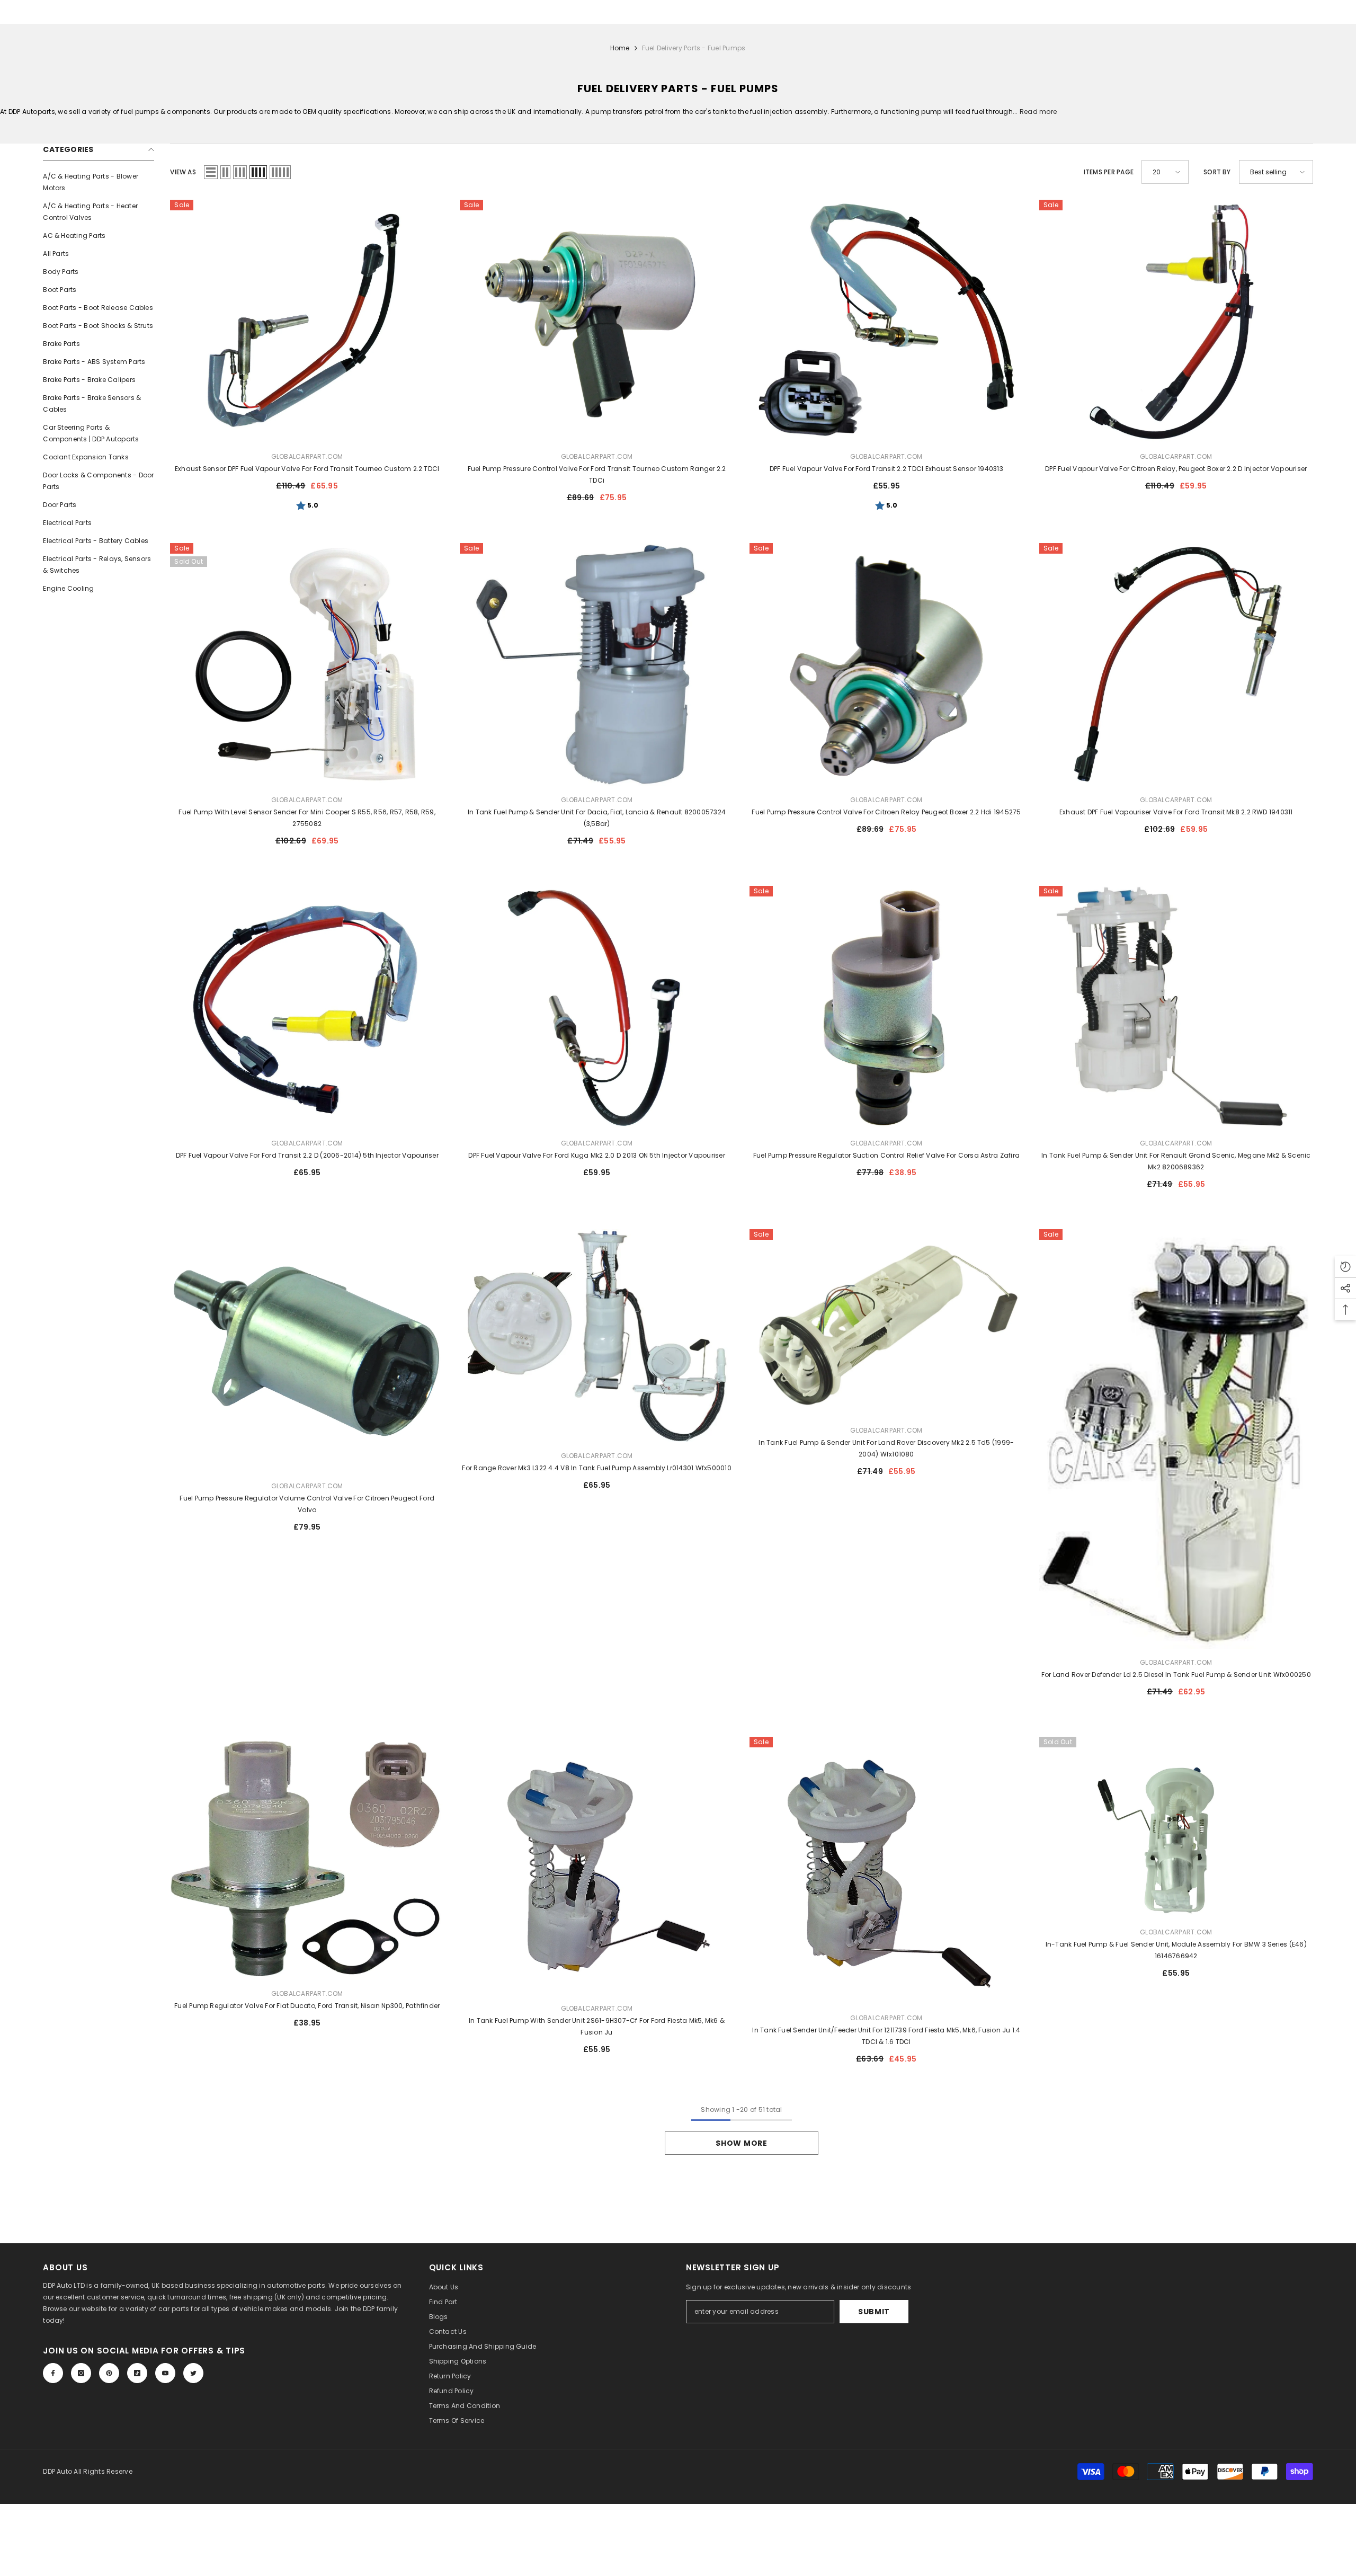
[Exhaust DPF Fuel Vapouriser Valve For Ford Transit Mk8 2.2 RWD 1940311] (1176, 665)
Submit (874, 2312)
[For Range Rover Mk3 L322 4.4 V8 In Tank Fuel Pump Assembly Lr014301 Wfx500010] (597, 1336)
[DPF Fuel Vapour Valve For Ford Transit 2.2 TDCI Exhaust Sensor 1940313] (886, 321)
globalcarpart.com (307, 456)
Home (620, 48)
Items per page (1109, 172)
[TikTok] (137, 2373)
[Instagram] (81, 2373)
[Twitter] (193, 2373)
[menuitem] (99, 182)
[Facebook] (53, 2373)
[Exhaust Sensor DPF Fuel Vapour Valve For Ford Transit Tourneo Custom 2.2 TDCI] (307, 321)
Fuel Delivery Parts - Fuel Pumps (694, 48)
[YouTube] (165, 2373)
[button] (211, 172)
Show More (741, 2143)
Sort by (1217, 172)
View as (183, 172)
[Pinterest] (109, 2373)
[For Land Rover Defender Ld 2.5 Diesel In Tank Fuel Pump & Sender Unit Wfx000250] (1176, 1439)
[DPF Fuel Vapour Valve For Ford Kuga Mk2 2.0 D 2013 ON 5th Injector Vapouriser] (597, 1007)
